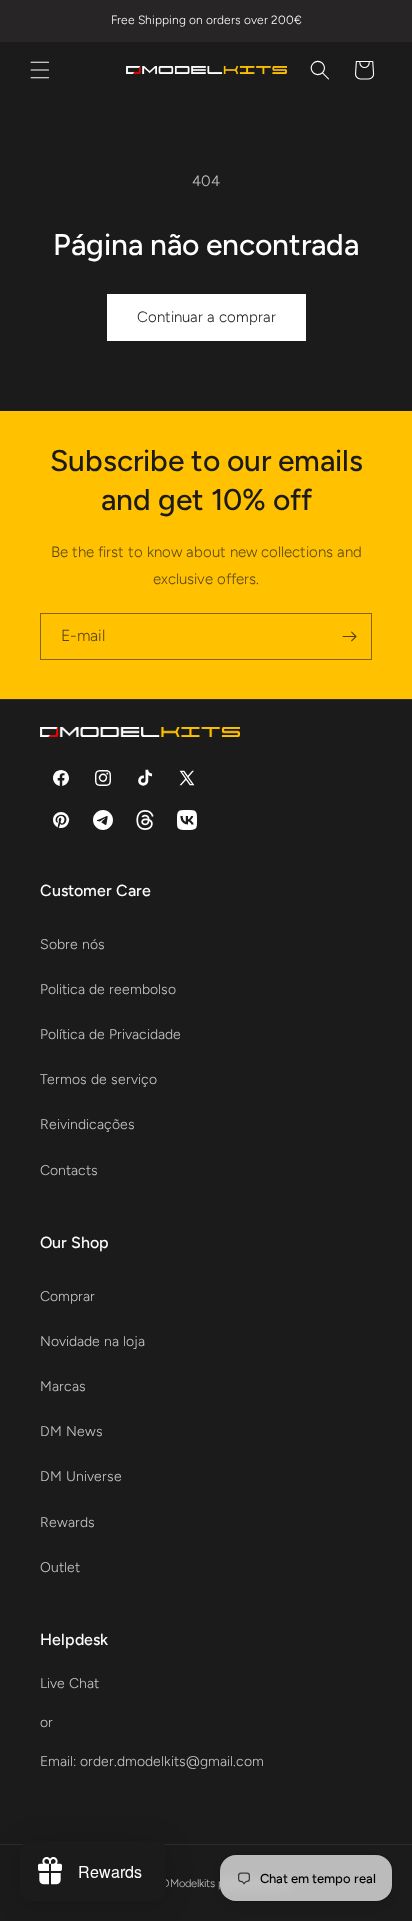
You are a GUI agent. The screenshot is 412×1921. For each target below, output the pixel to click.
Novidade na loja (92, 1341)
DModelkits (188, 1883)
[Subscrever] (349, 636)
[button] (40, 70)
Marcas (63, 1386)
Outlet (60, 1567)
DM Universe (81, 1476)
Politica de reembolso (108, 989)
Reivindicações (87, 1124)
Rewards (67, 1522)
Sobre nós (72, 944)
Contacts (69, 1170)
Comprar (67, 1296)
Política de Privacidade (110, 1034)
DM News (71, 1431)
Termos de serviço (98, 1079)
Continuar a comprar (206, 317)
